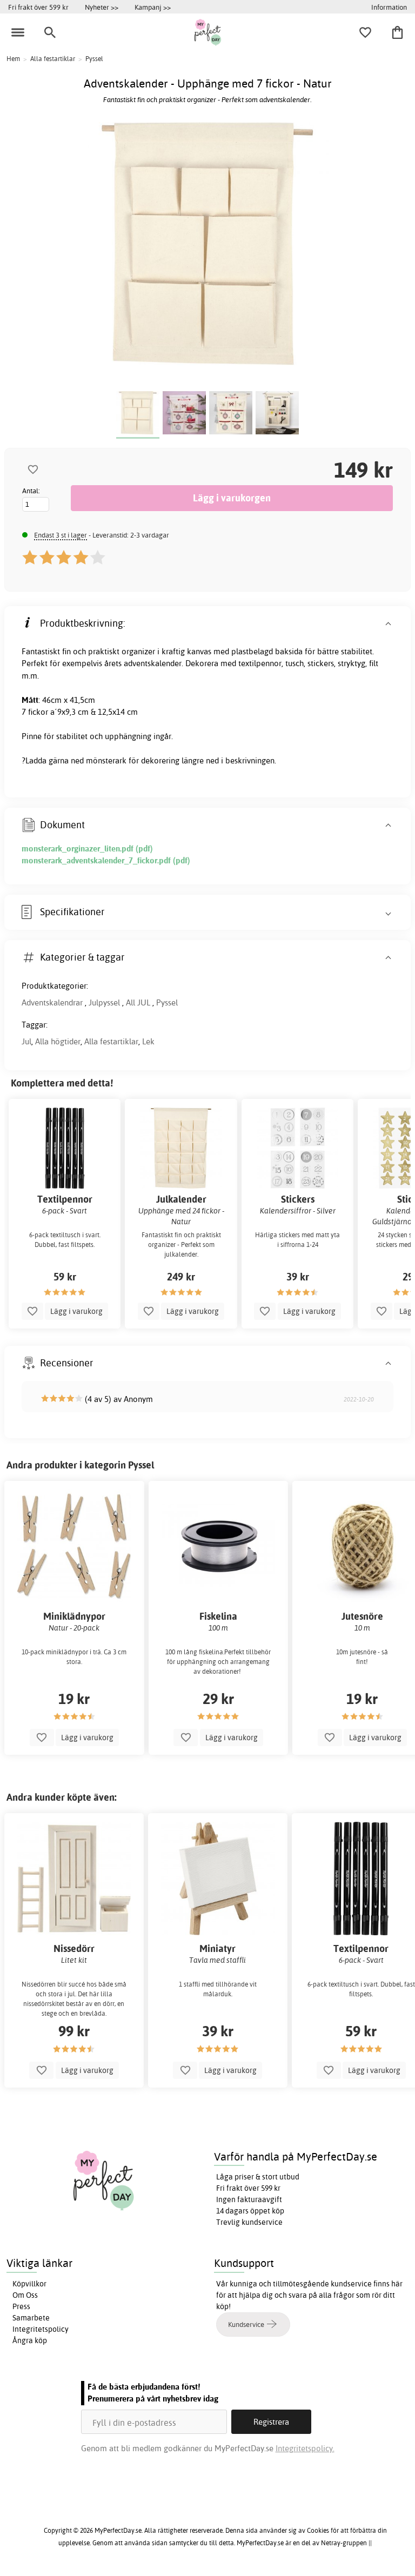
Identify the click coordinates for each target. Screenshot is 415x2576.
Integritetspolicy (41, 2329)
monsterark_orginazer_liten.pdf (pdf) (87, 848)
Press (21, 2306)
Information (389, 7)
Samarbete (31, 2318)
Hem (13, 59)
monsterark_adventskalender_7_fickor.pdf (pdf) (106, 860)
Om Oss (25, 2295)
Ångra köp (30, 2340)
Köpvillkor (29, 2284)
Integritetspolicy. (305, 2448)
